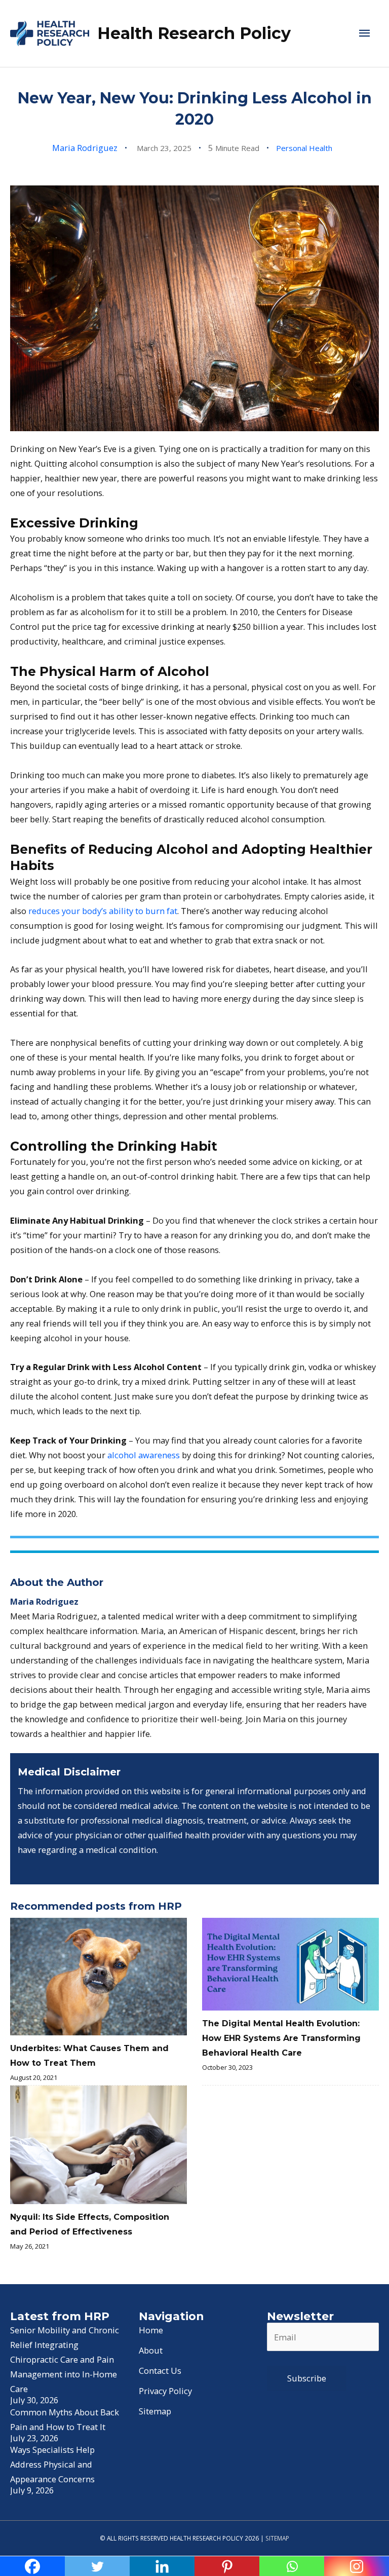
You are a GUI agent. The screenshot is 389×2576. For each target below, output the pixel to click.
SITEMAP (277, 2538)
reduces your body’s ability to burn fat (103, 911)
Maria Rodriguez (85, 148)
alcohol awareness (144, 1455)
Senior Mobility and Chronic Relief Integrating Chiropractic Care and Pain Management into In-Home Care (65, 2359)
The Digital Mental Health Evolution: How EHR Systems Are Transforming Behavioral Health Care (281, 2038)
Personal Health (304, 148)
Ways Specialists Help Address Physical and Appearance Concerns (52, 2464)
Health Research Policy (194, 33)
